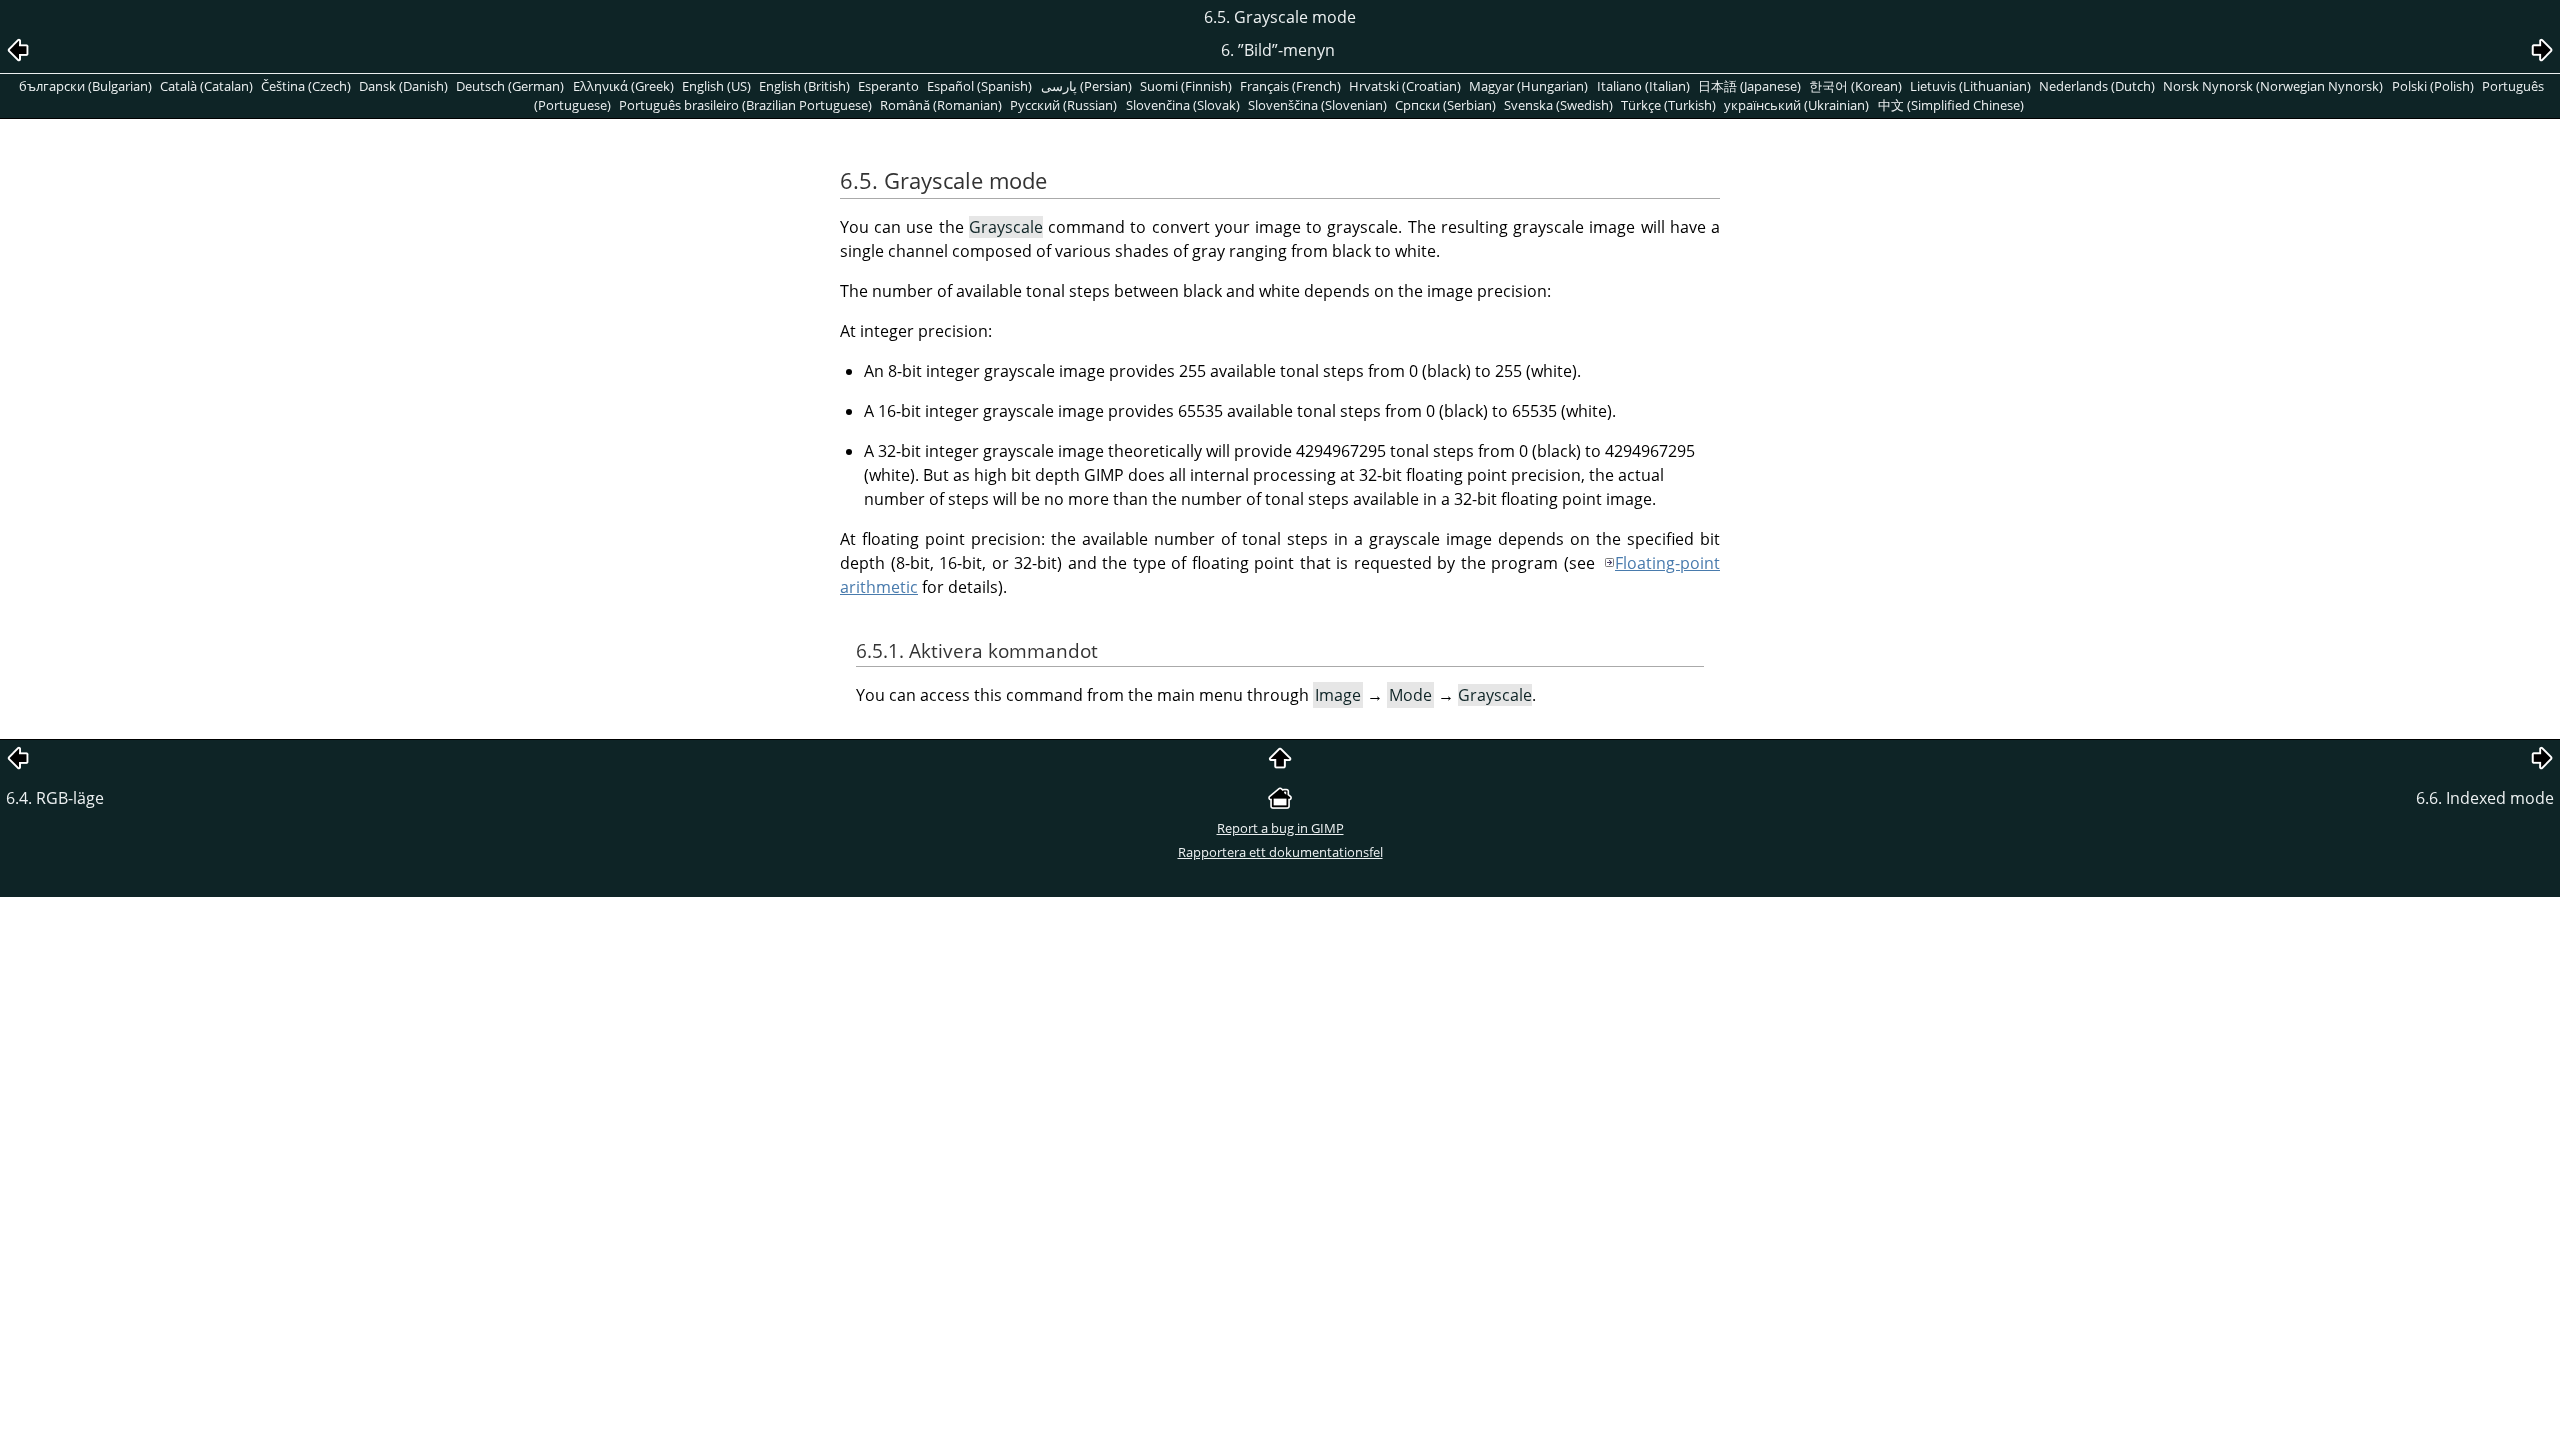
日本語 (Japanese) (1749, 86)
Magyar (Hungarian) (1528, 86)
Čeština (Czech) (306, 86)
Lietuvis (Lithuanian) (1970, 86)
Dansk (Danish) (403, 86)
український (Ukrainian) (1796, 105)
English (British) (804, 86)
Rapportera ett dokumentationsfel (1280, 852)
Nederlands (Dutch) (2097, 86)
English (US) (716, 86)
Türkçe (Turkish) (1668, 105)
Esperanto (888, 86)
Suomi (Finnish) (1186, 86)
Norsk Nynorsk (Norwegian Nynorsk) (2273, 86)
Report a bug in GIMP (1280, 828)
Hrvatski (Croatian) (1405, 86)
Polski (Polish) (2433, 86)
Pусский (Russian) (1063, 105)
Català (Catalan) (206, 86)
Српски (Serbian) (1445, 105)
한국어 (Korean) (1855, 86)
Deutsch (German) (510, 86)
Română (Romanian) (941, 105)
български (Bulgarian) (85, 86)
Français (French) (1290, 86)
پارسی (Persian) (1086, 86)
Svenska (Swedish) (1558, 105)
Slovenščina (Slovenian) (1317, 105)
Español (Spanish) (979, 86)
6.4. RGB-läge (55, 798)
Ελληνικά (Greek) (623, 86)
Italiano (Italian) (1643, 86)
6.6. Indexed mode (2485, 798)
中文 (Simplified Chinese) (1951, 105)
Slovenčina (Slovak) (1183, 105)
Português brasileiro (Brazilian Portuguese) (745, 105)
